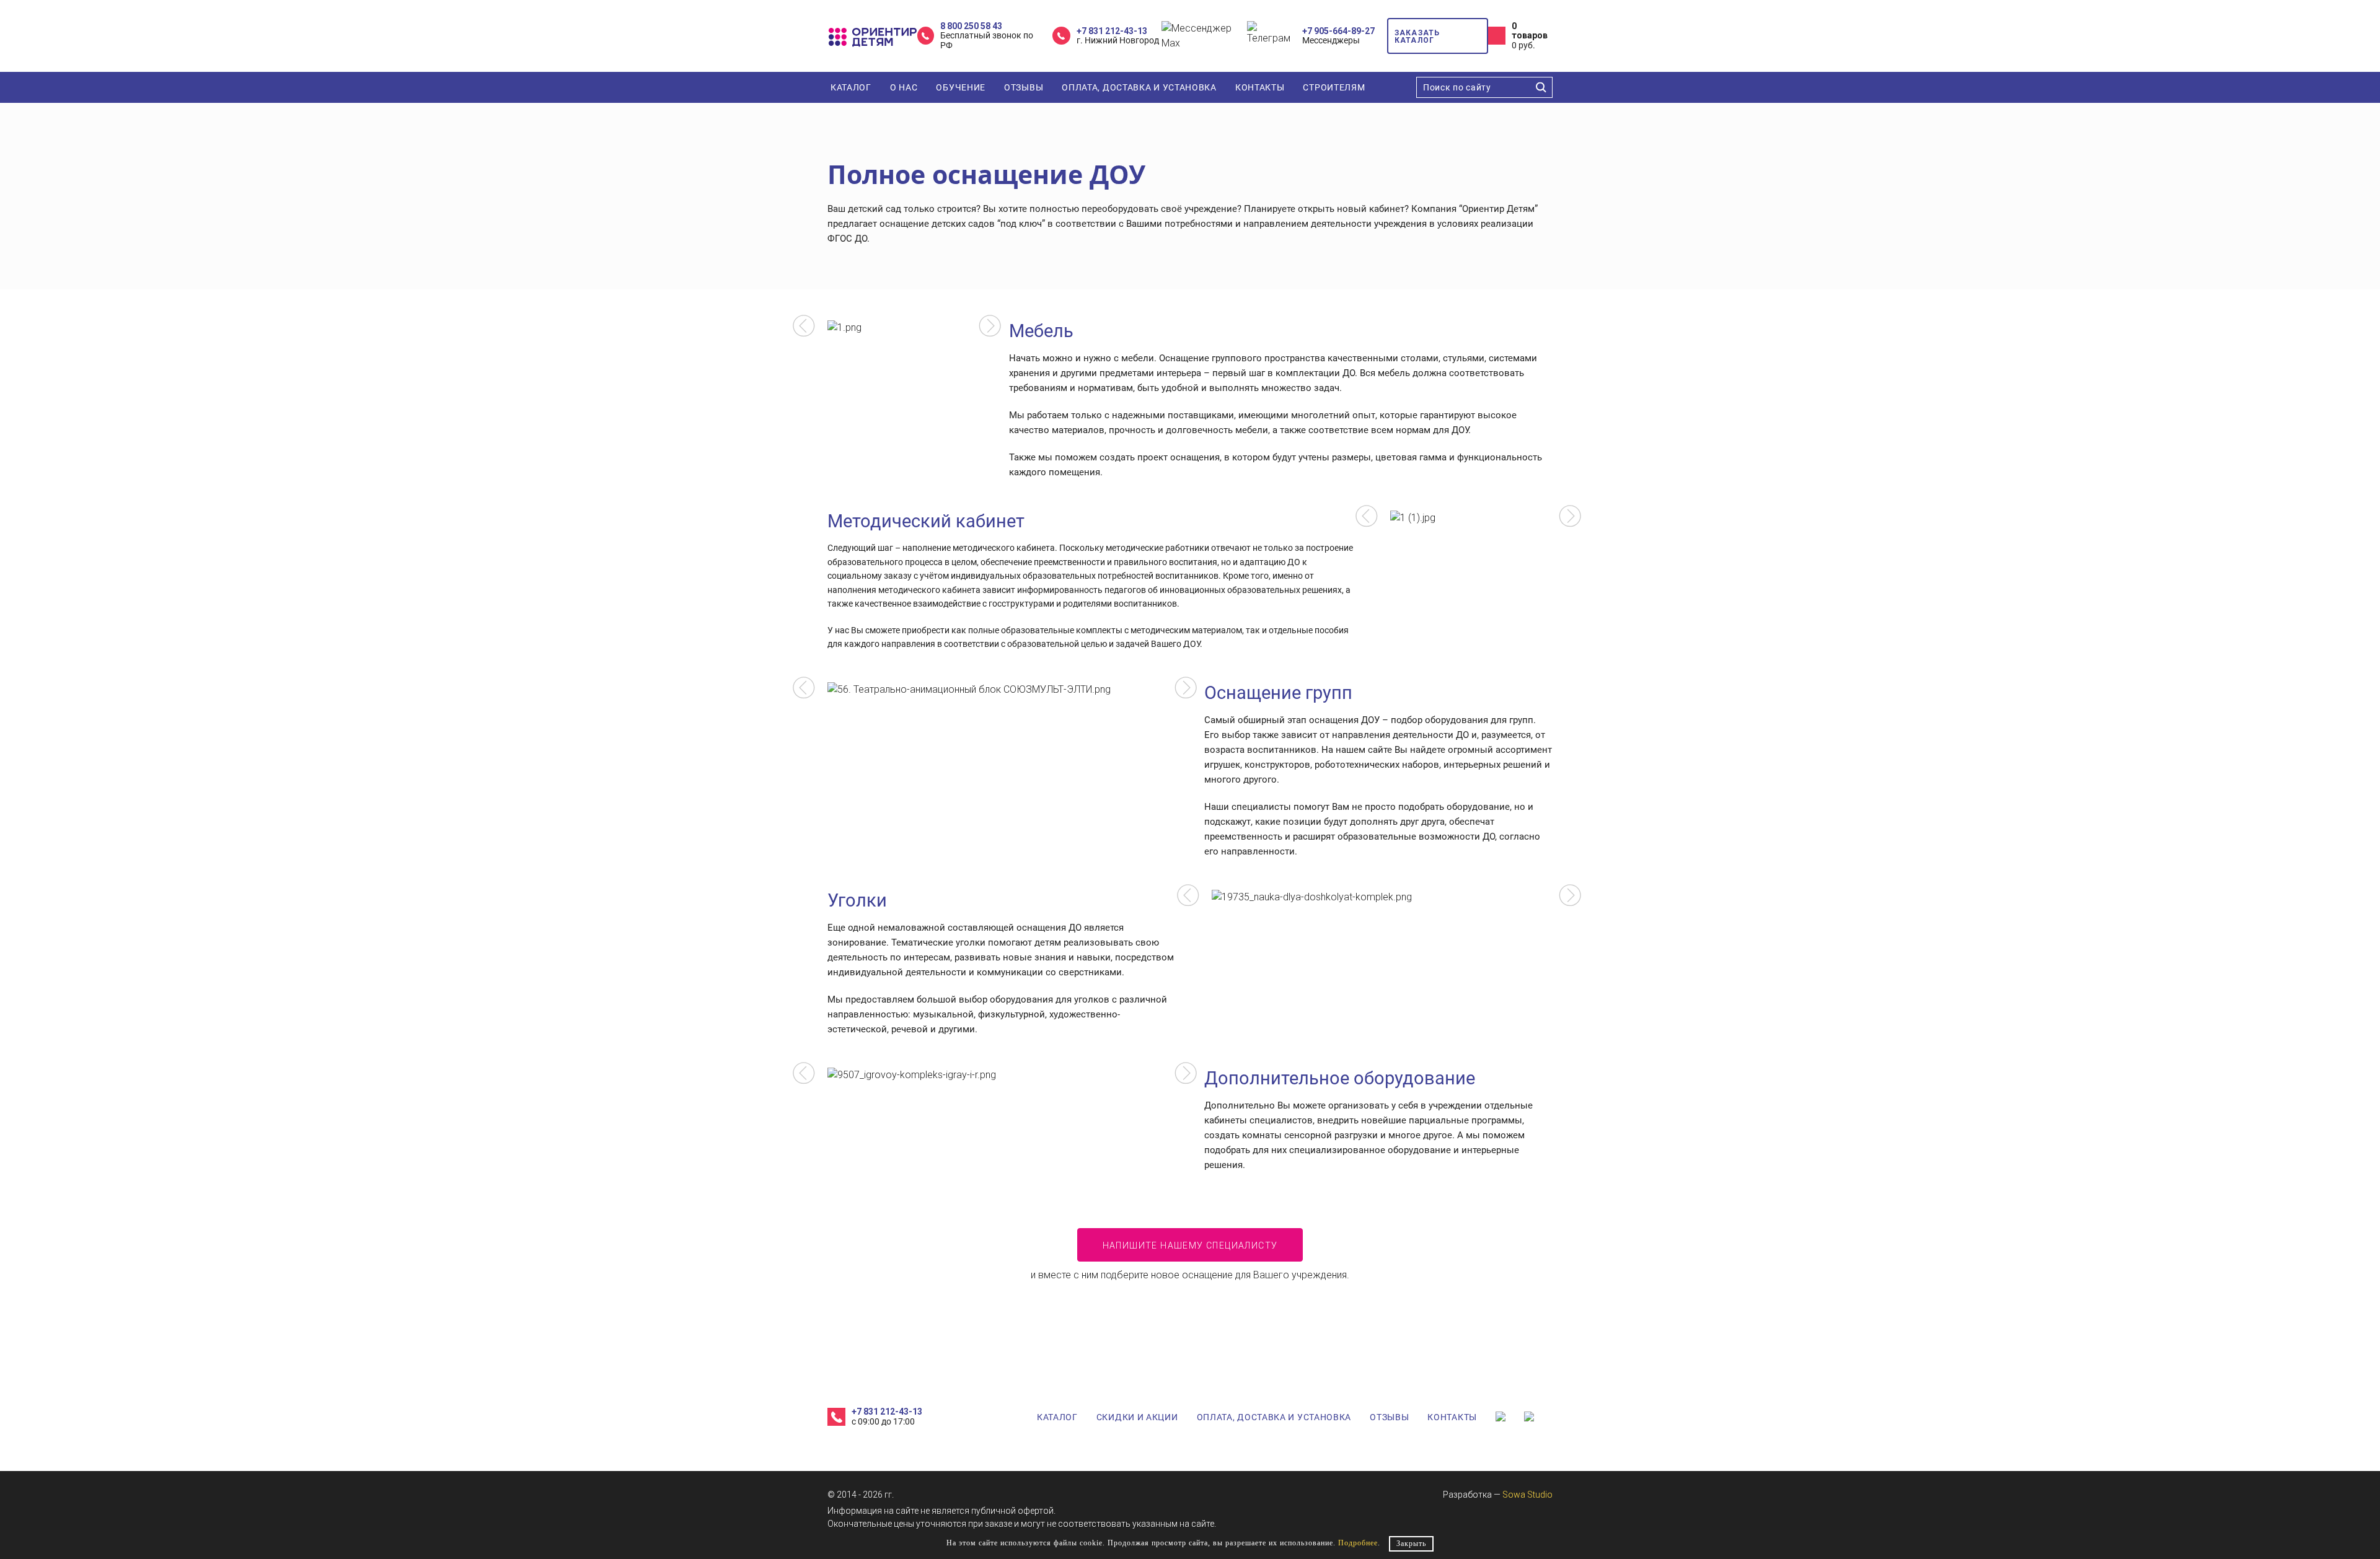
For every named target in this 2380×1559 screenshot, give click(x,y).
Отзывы (1024, 87)
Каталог (851, 87)
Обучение (961, 87)
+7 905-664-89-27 (1338, 31)
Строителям (1334, 87)
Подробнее (1358, 1543)
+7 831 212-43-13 (1112, 31)
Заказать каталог (1417, 37)
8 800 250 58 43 (971, 26)
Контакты (1260, 87)
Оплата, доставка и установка (1139, 87)
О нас (904, 87)
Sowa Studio (1527, 1495)
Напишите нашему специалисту (1190, 1245)
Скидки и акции (1137, 1417)
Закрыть (1411, 1544)
